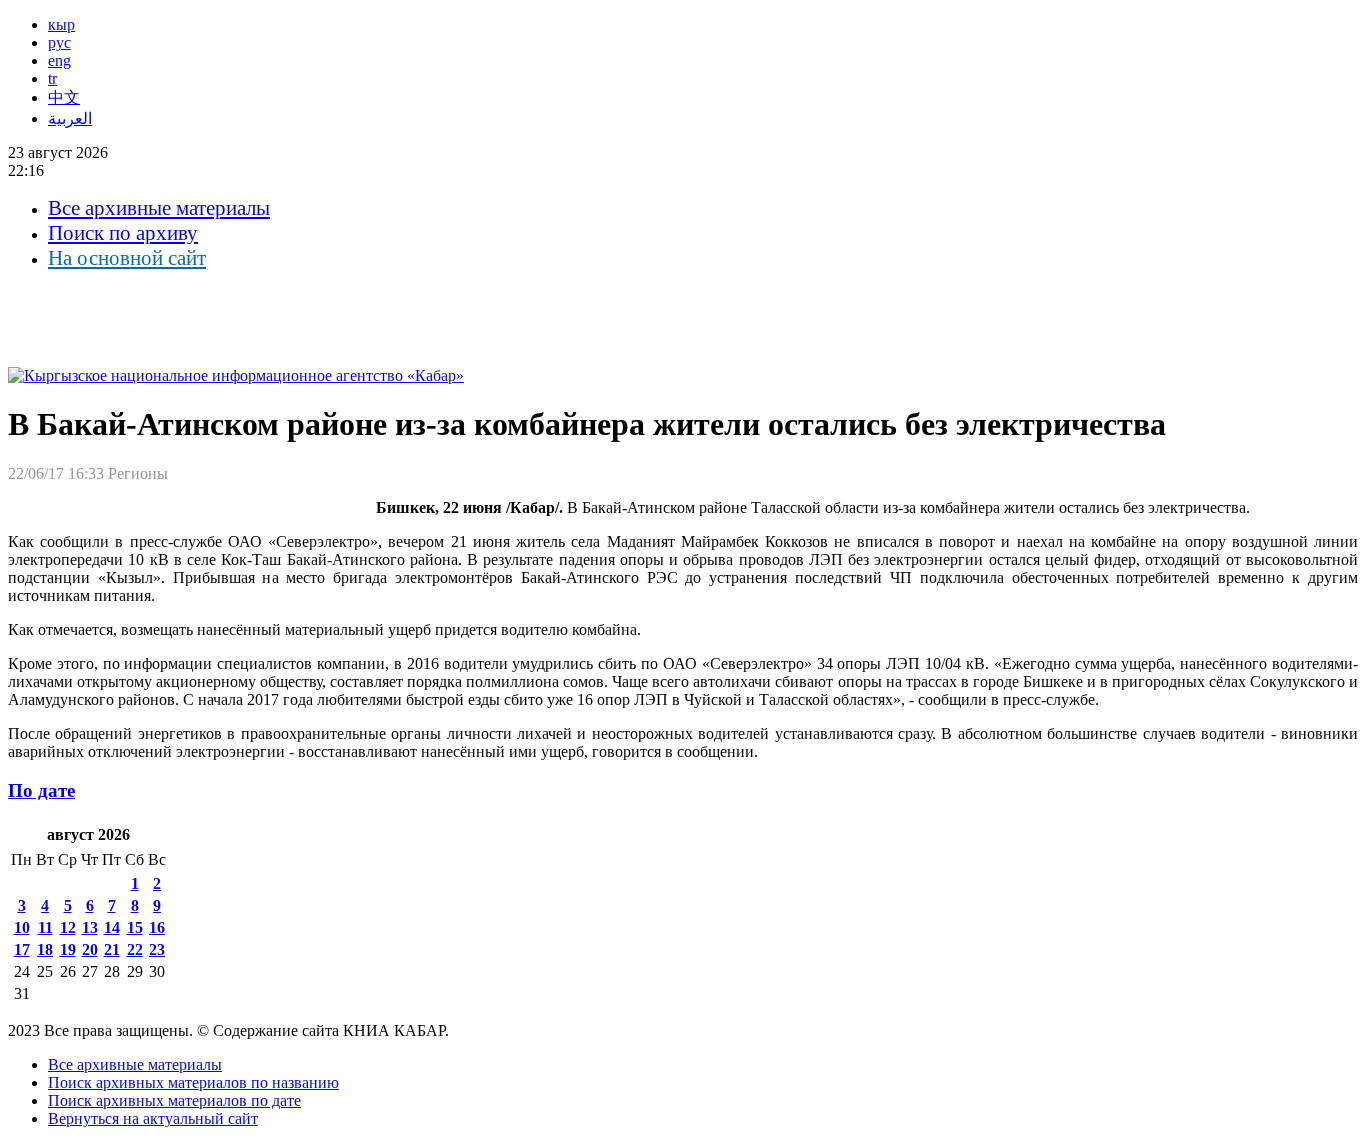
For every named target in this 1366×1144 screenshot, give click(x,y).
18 (45, 949)
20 (90, 949)
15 (135, 927)
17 (22, 949)
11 (45, 927)
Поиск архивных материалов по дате (174, 1100)
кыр (61, 24)
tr (52, 78)
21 (112, 949)
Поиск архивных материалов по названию (193, 1082)
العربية (70, 118)
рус (59, 42)
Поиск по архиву (123, 233)
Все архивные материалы (159, 208)
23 (157, 949)
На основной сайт (127, 258)
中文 (64, 97)
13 (90, 927)
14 (112, 927)
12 (68, 927)
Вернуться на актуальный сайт (153, 1118)
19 (68, 949)
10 (22, 927)
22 (135, 949)
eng (59, 60)
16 (157, 927)
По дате (41, 790)
